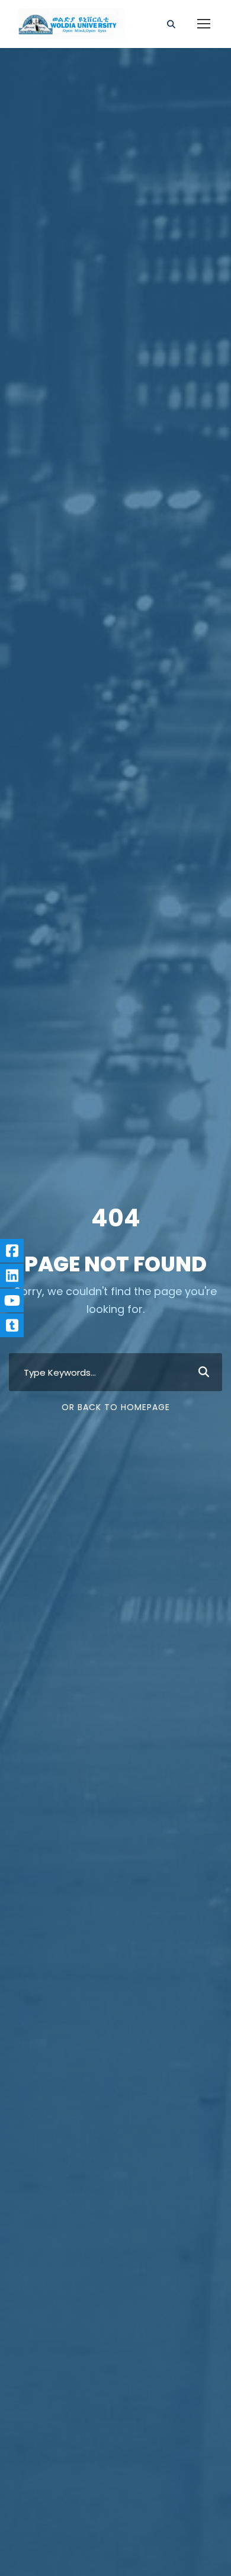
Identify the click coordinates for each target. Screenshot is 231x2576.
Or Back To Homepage (116, 1407)
